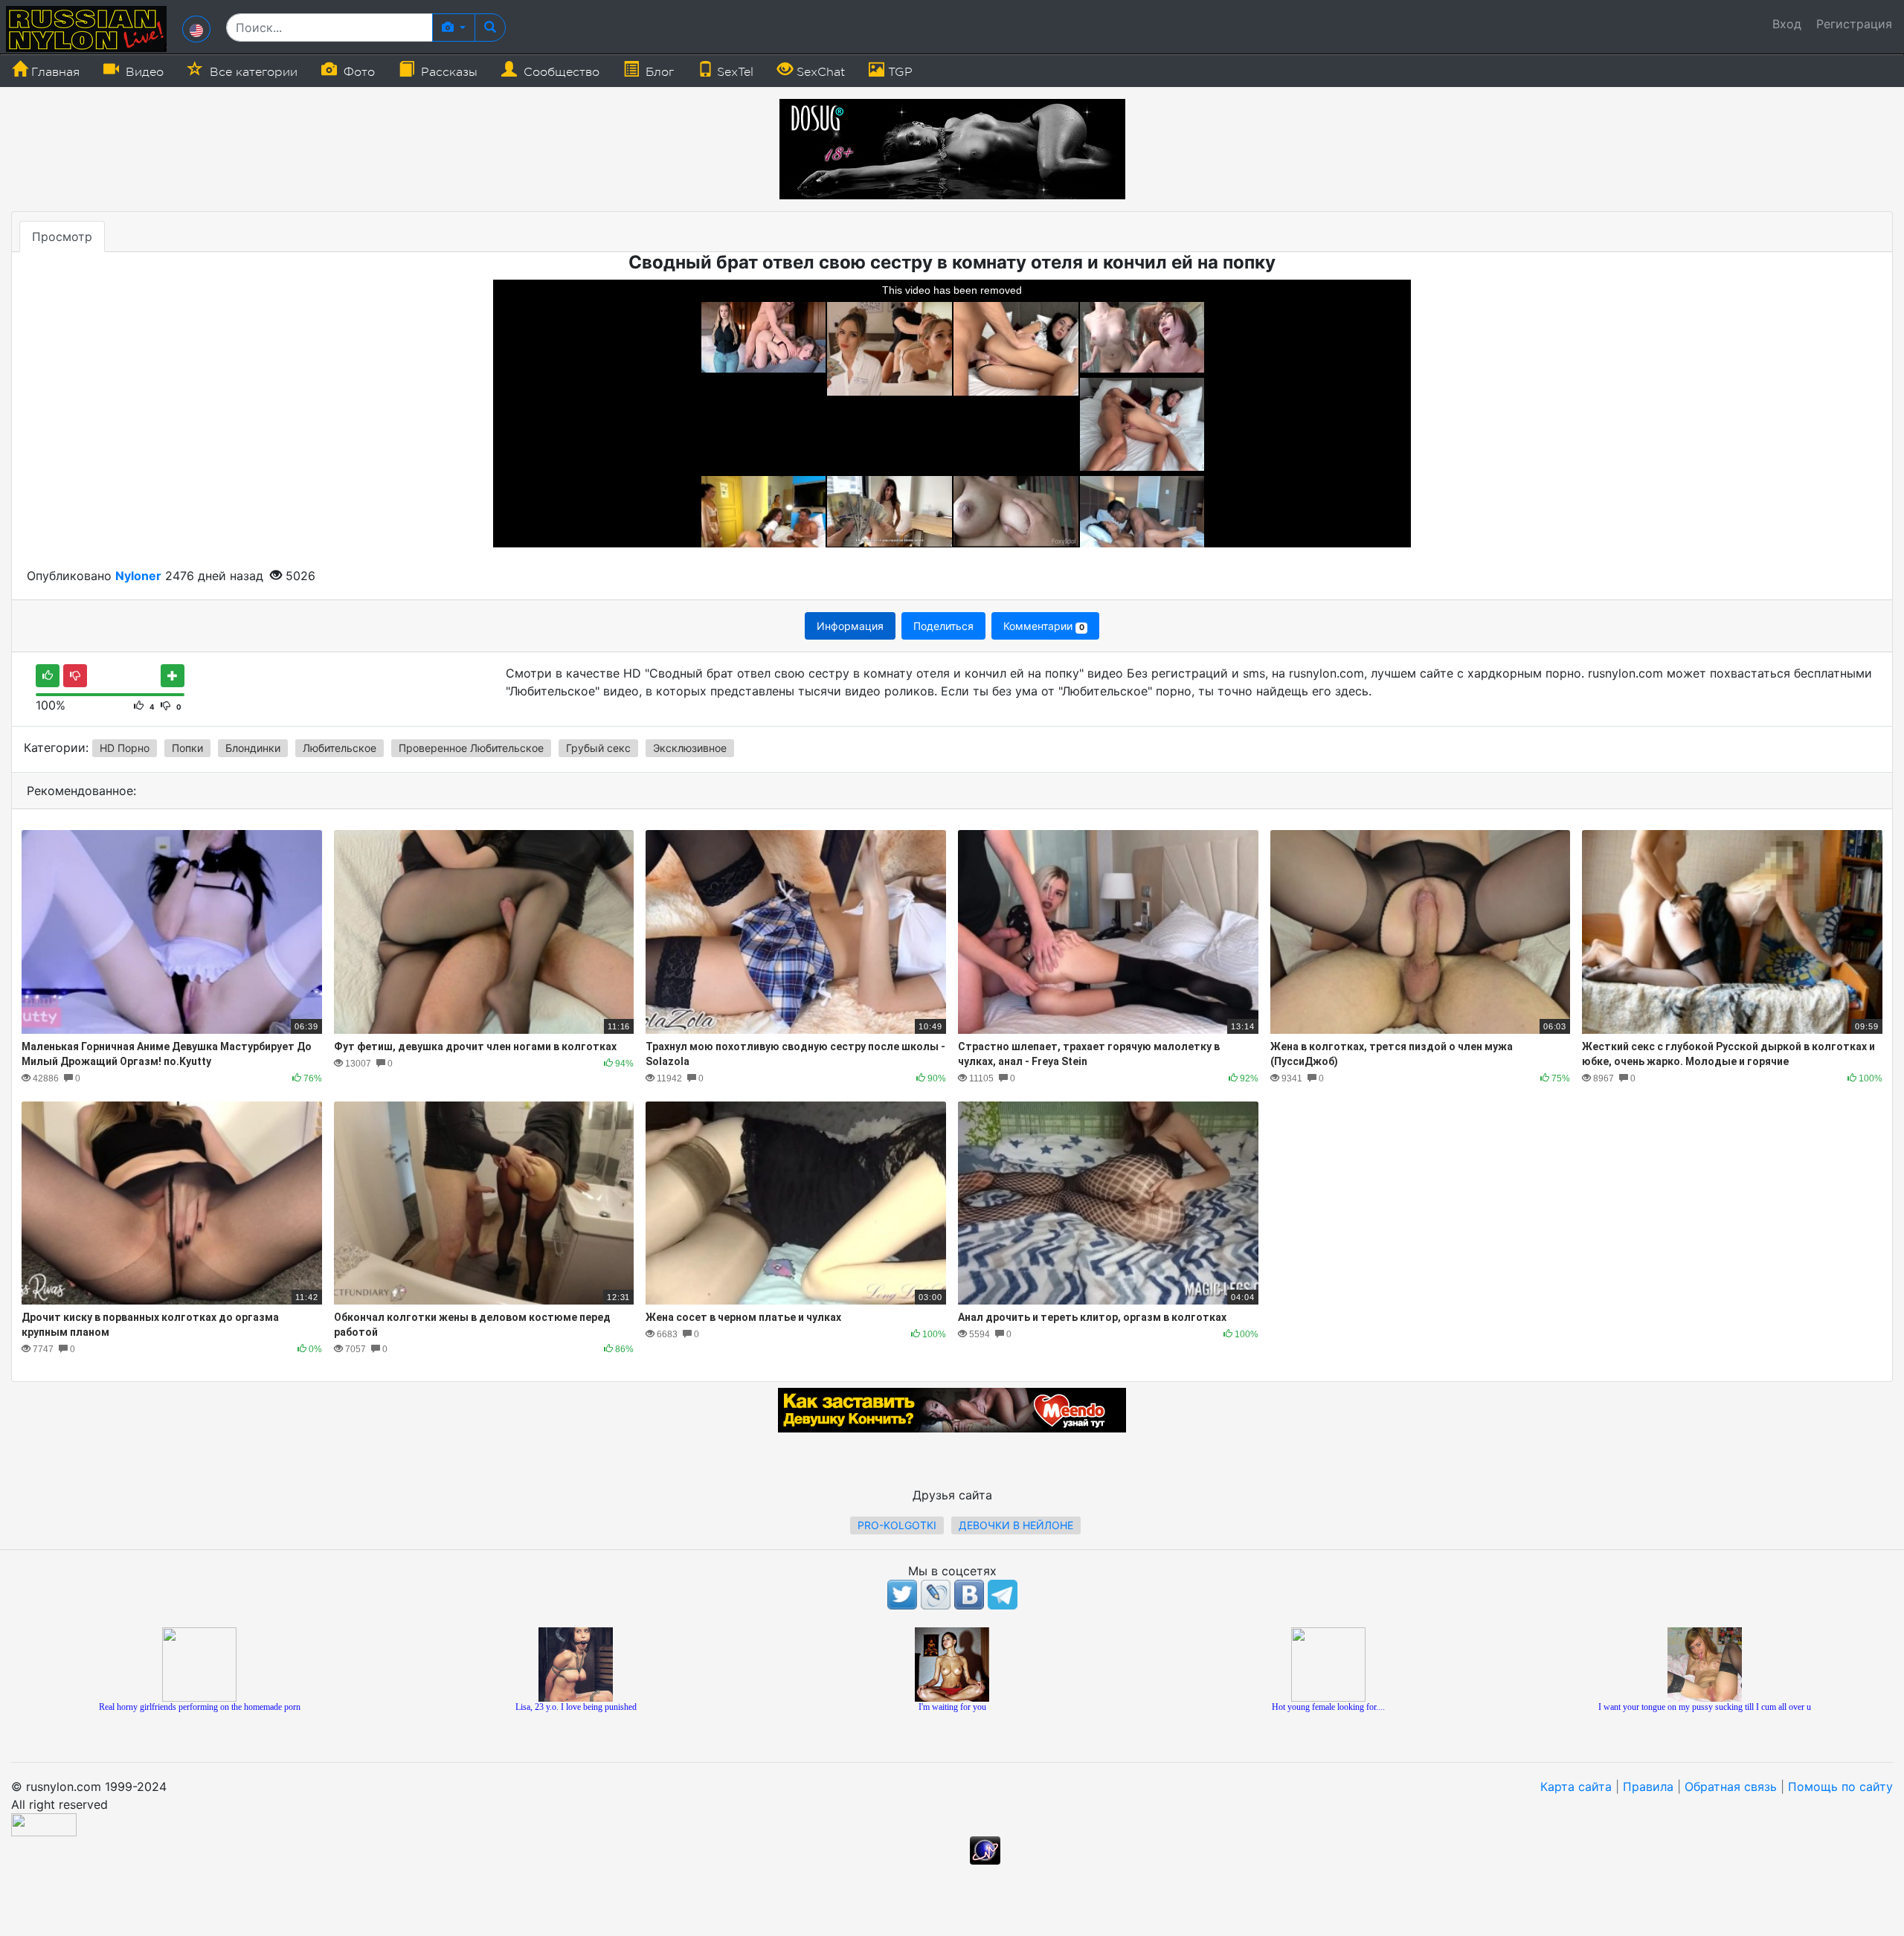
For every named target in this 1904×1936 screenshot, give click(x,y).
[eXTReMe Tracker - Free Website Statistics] (985, 1849)
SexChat (819, 72)
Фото (357, 72)
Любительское (340, 748)
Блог (658, 72)
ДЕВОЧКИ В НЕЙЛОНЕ (1016, 1525)
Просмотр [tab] (62, 237)
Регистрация (1854, 24)
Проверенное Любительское (471, 748)
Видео (143, 72)
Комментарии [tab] (1043, 626)
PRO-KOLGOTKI (897, 1525)
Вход (1787, 24)
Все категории (252, 72)
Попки (187, 748)
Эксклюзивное (690, 748)
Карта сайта (1576, 1787)
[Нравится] (48, 676)
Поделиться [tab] (943, 626)
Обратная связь (1731, 1787)
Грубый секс (598, 748)
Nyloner (138, 576)
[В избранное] (173, 676)
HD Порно (125, 748)
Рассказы (447, 72)
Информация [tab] (850, 626)
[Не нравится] (75, 676)
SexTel (733, 72)
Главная (54, 72)
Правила (1648, 1787)
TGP (898, 72)
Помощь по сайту (1840, 1787)
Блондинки (253, 748)
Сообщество (560, 72)
